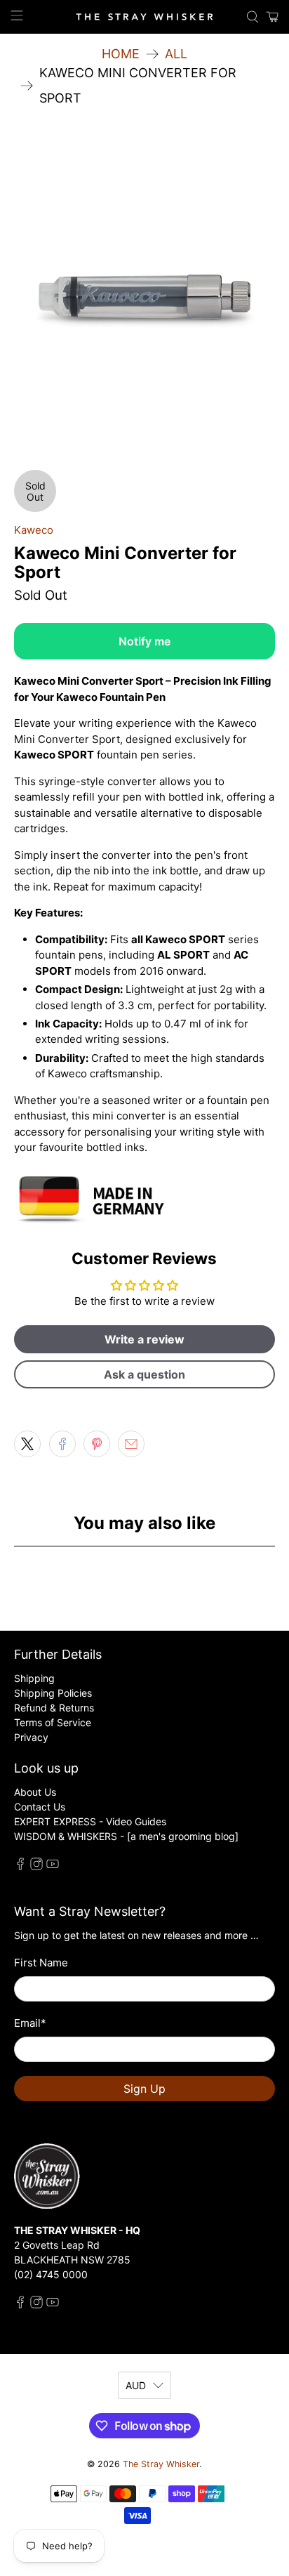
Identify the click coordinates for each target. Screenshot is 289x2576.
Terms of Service (53, 1722)
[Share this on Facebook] (62, 1444)
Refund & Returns (54, 1708)
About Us (35, 1792)
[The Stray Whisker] (144, 17)
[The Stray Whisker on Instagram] (36, 1866)
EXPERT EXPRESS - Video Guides (90, 1821)
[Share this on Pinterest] (97, 1444)
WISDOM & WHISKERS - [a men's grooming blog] (126, 1836)
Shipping (34, 1678)
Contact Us (40, 1807)
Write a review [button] (144, 1339)
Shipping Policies (53, 1693)
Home (121, 54)
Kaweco (34, 530)
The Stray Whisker (161, 2464)
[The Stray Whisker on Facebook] (20, 1866)
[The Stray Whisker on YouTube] (53, 1866)
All (176, 54)
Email (30, 2023)
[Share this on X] (27, 1444)
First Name (41, 1963)
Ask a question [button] (144, 1374)
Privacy (31, 1737)
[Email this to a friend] (131, 1444)
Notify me (144, 641)
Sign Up (144, 2089)
